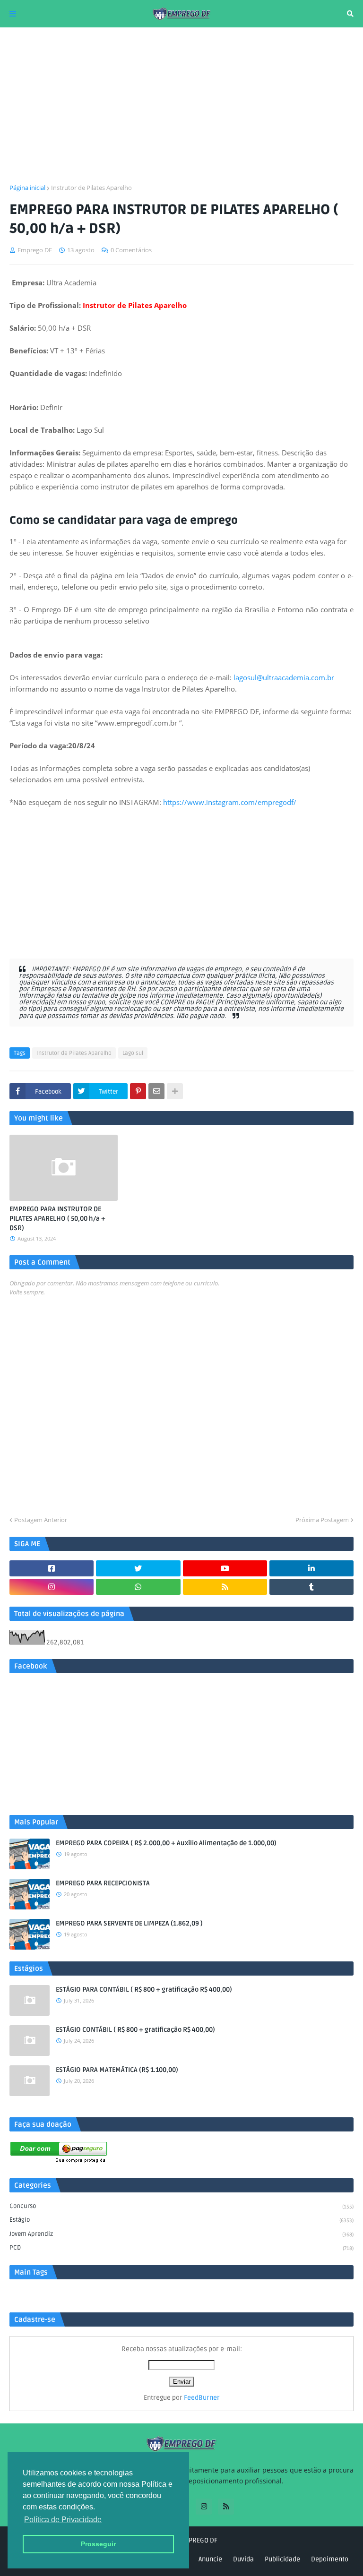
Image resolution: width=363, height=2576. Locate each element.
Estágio (181, 2220)
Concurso (181, 2206)
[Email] (156, 1091)
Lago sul (133, 1053)
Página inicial (27, 188)
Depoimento (330, 2559)
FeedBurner (202, 2398)
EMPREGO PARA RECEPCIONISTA (103, 1883)
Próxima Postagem (322, 1520)
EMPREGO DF (199, 2540)
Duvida (243, 2559)
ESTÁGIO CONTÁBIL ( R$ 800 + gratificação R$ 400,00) (135, 2030)
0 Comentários (131, 250)
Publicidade (282, 2559)
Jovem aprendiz (181, 2234)
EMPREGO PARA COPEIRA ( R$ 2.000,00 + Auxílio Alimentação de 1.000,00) (166, 1843)
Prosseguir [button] (98, 2544)
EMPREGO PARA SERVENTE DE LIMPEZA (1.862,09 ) (129, 1923)
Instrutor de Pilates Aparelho (91, 188)
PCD (181, 2248)
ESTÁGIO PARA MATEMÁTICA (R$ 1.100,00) (117, 2070)
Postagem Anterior (41, 1520)
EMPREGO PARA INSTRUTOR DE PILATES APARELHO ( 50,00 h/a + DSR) (57, 1218)
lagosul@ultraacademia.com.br (284, 677)
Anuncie (210, 2559)
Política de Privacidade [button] (63, 2520)
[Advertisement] (181, 105)
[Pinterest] (138, 1091)
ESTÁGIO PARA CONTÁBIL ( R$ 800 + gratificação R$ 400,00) (144, 1990)
